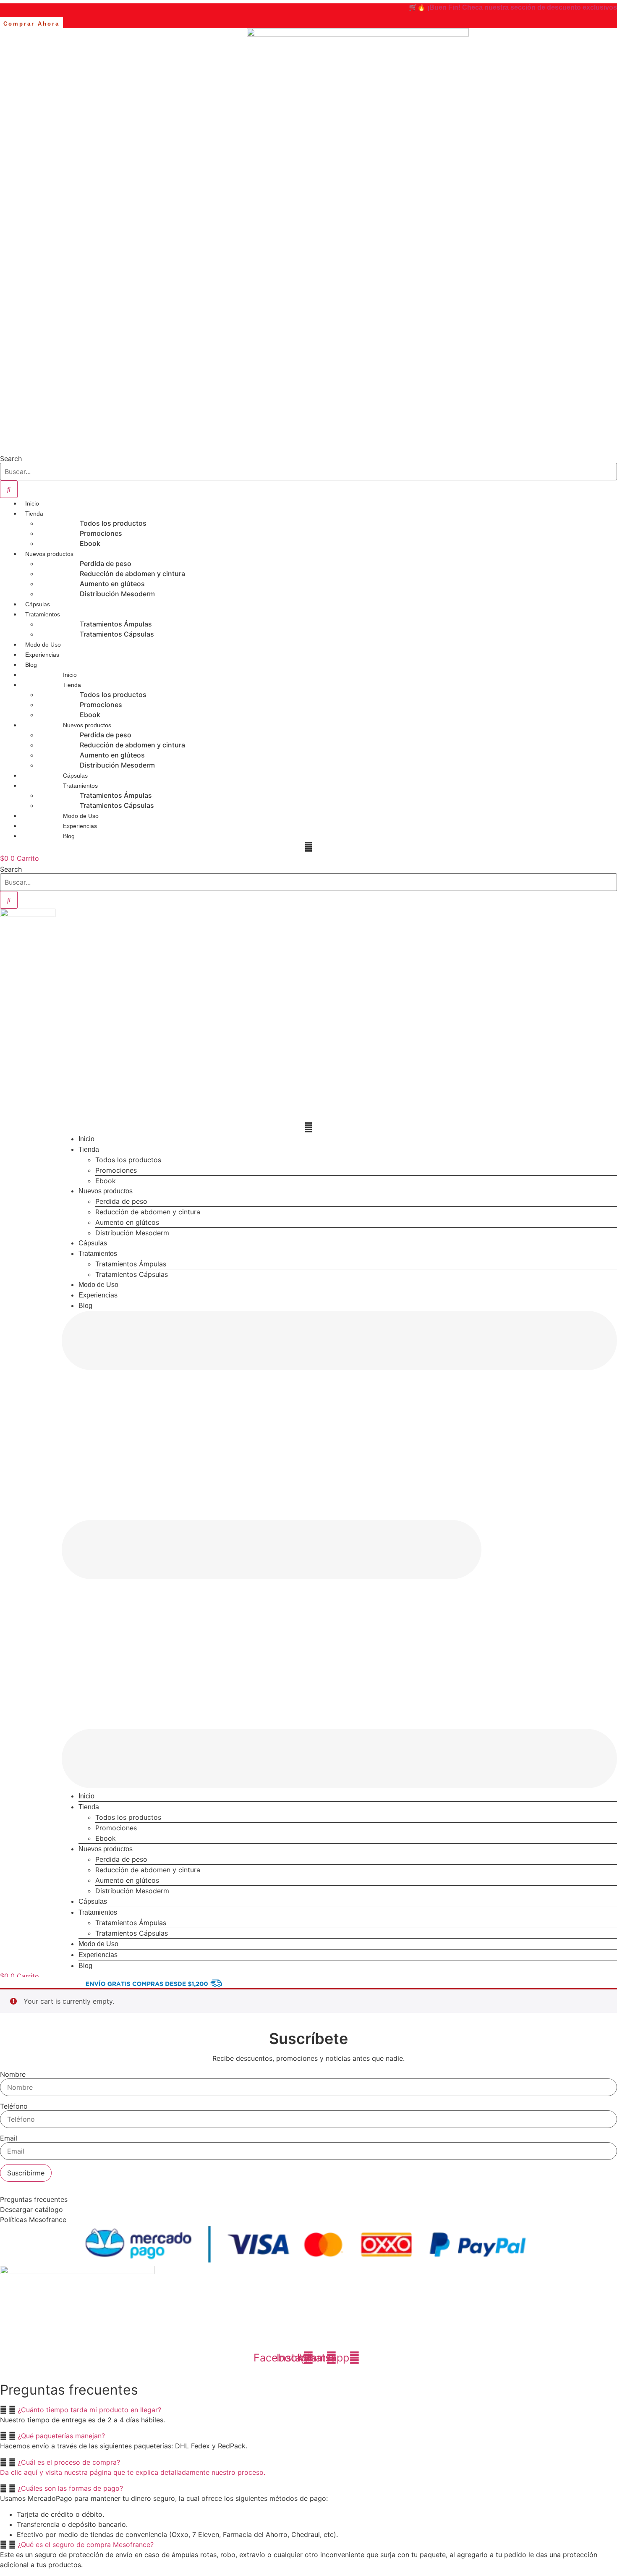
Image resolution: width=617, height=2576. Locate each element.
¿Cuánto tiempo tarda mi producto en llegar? (89, 2410)
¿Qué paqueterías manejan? (61, 2436)
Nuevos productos (49, 554)
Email (9, 2138)
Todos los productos (113, 523)
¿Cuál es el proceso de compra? (69, 2462)
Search (11, 459)
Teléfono (14, 2106)
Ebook (90, 543)
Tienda (34, 514)
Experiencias (42, 655)
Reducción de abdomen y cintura (132, 574)
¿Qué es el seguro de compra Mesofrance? (86, 2545)
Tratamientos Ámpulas (116, 624)
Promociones (101, 533)
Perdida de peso (106, 563)
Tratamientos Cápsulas (117, 634)
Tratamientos (43, 614)
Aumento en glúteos (112, 584)
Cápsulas (38, 604)
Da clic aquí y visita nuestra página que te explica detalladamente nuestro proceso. (133, 2472)
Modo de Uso (43, 645)
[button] (339, 1551)
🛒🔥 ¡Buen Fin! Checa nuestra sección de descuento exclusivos (513, 7)
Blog (31, 665)
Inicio (32, 503)
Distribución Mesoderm (117, 594)
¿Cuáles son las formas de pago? (70, 2488)
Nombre (13, 2074)
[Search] (9, 489)
